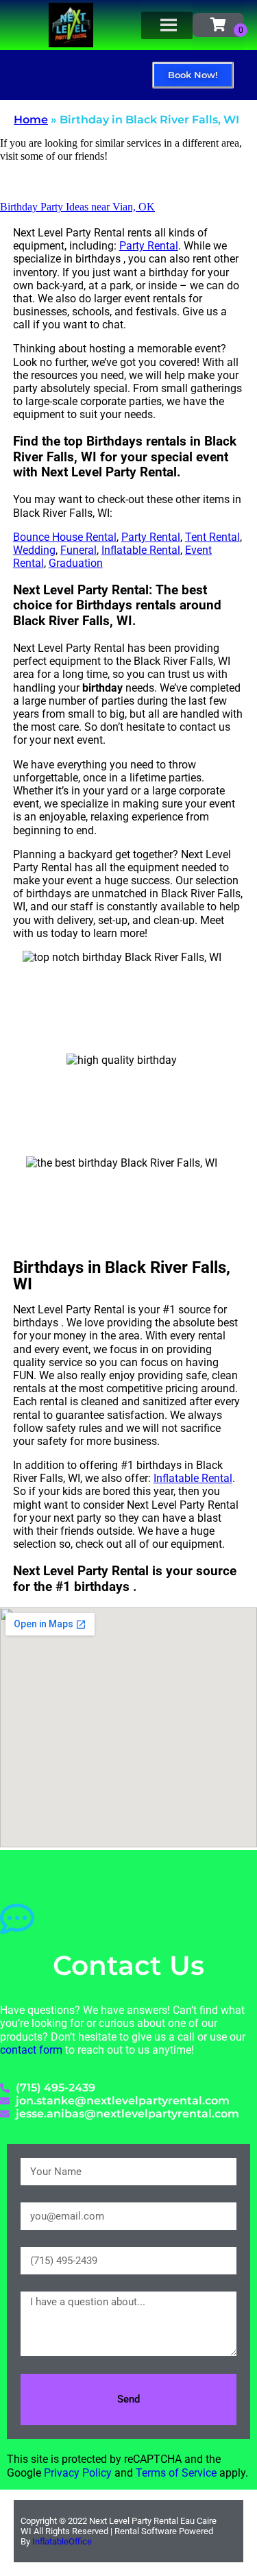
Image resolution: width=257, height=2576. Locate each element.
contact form (31, 2050)
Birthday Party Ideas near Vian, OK (77, 207)
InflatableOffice (62, 2541)
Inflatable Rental (141, 550)
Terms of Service (176, 2473)
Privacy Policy (78, 2473)
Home (31, 120)
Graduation (76, 563)
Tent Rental (212, 537)
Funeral (78, 550)
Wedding (34, 550)
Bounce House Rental (65, 537)
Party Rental (149, 246)
